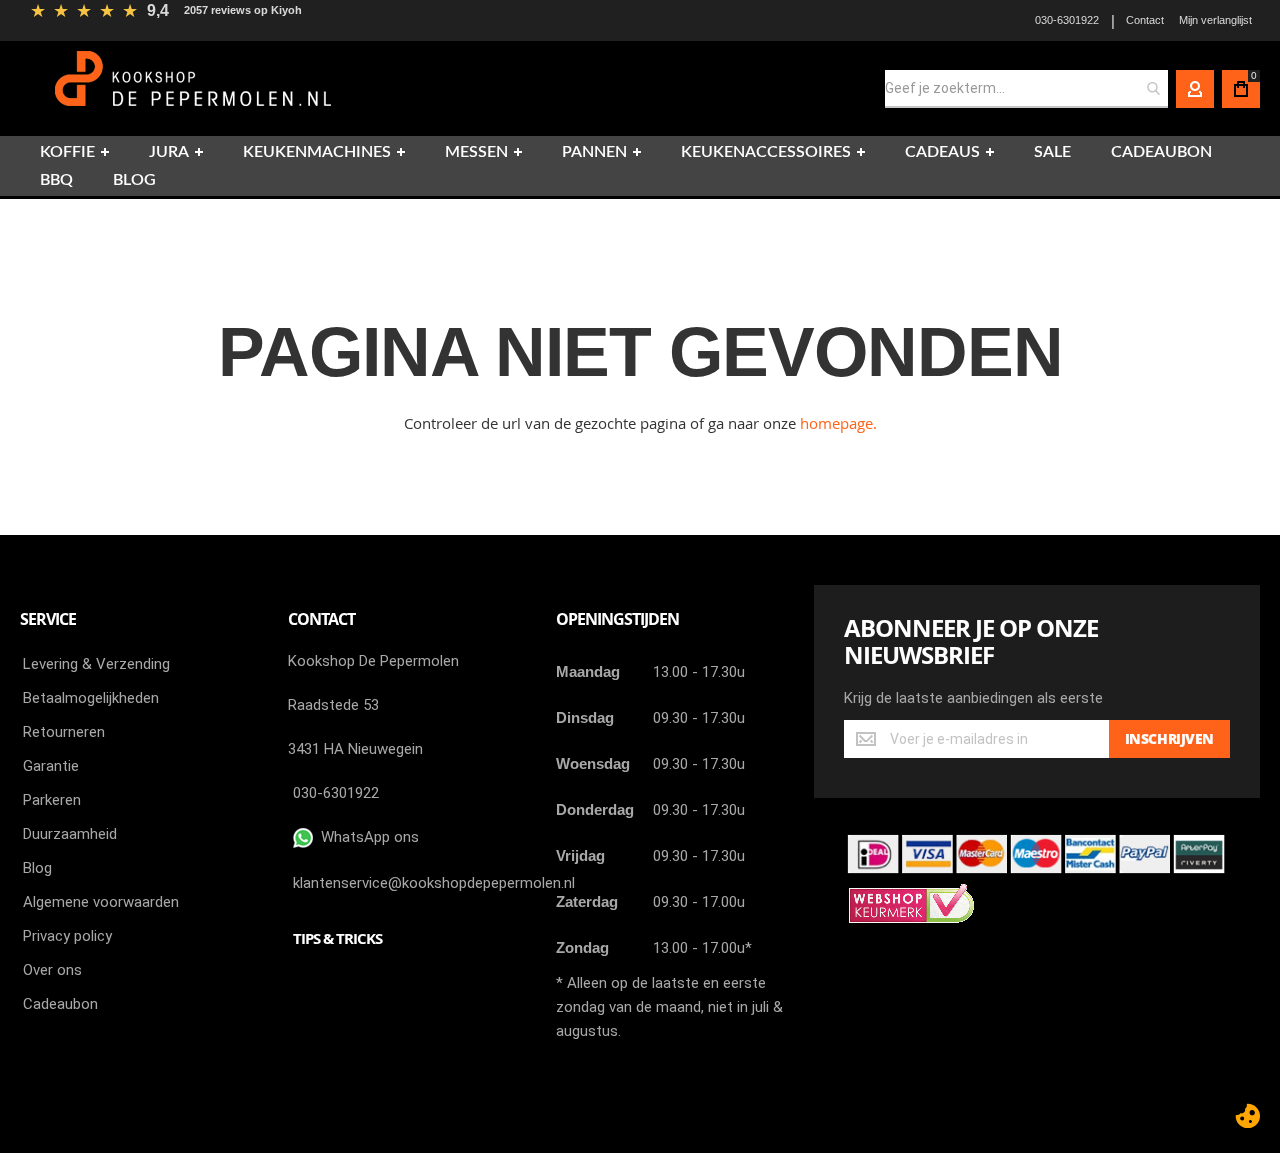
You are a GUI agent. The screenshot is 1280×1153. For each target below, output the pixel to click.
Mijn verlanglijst (1215, 20)
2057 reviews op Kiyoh (243, 10)
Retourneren (64, 732)
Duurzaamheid (70, 834)
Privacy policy (67, 936)
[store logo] (195, 88)
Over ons (52, 970)
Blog (37, 868)
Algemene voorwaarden (101, 902)
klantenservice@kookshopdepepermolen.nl (434, 883)
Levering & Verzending (96, 664)
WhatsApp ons (366, 837)
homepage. (838, 423)
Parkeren (52, 800)
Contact (1145, 20)
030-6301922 (1067, 20)
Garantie (51, 766)
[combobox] (1026, 89)
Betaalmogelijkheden (91, 698)
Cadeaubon (60, 1004)
